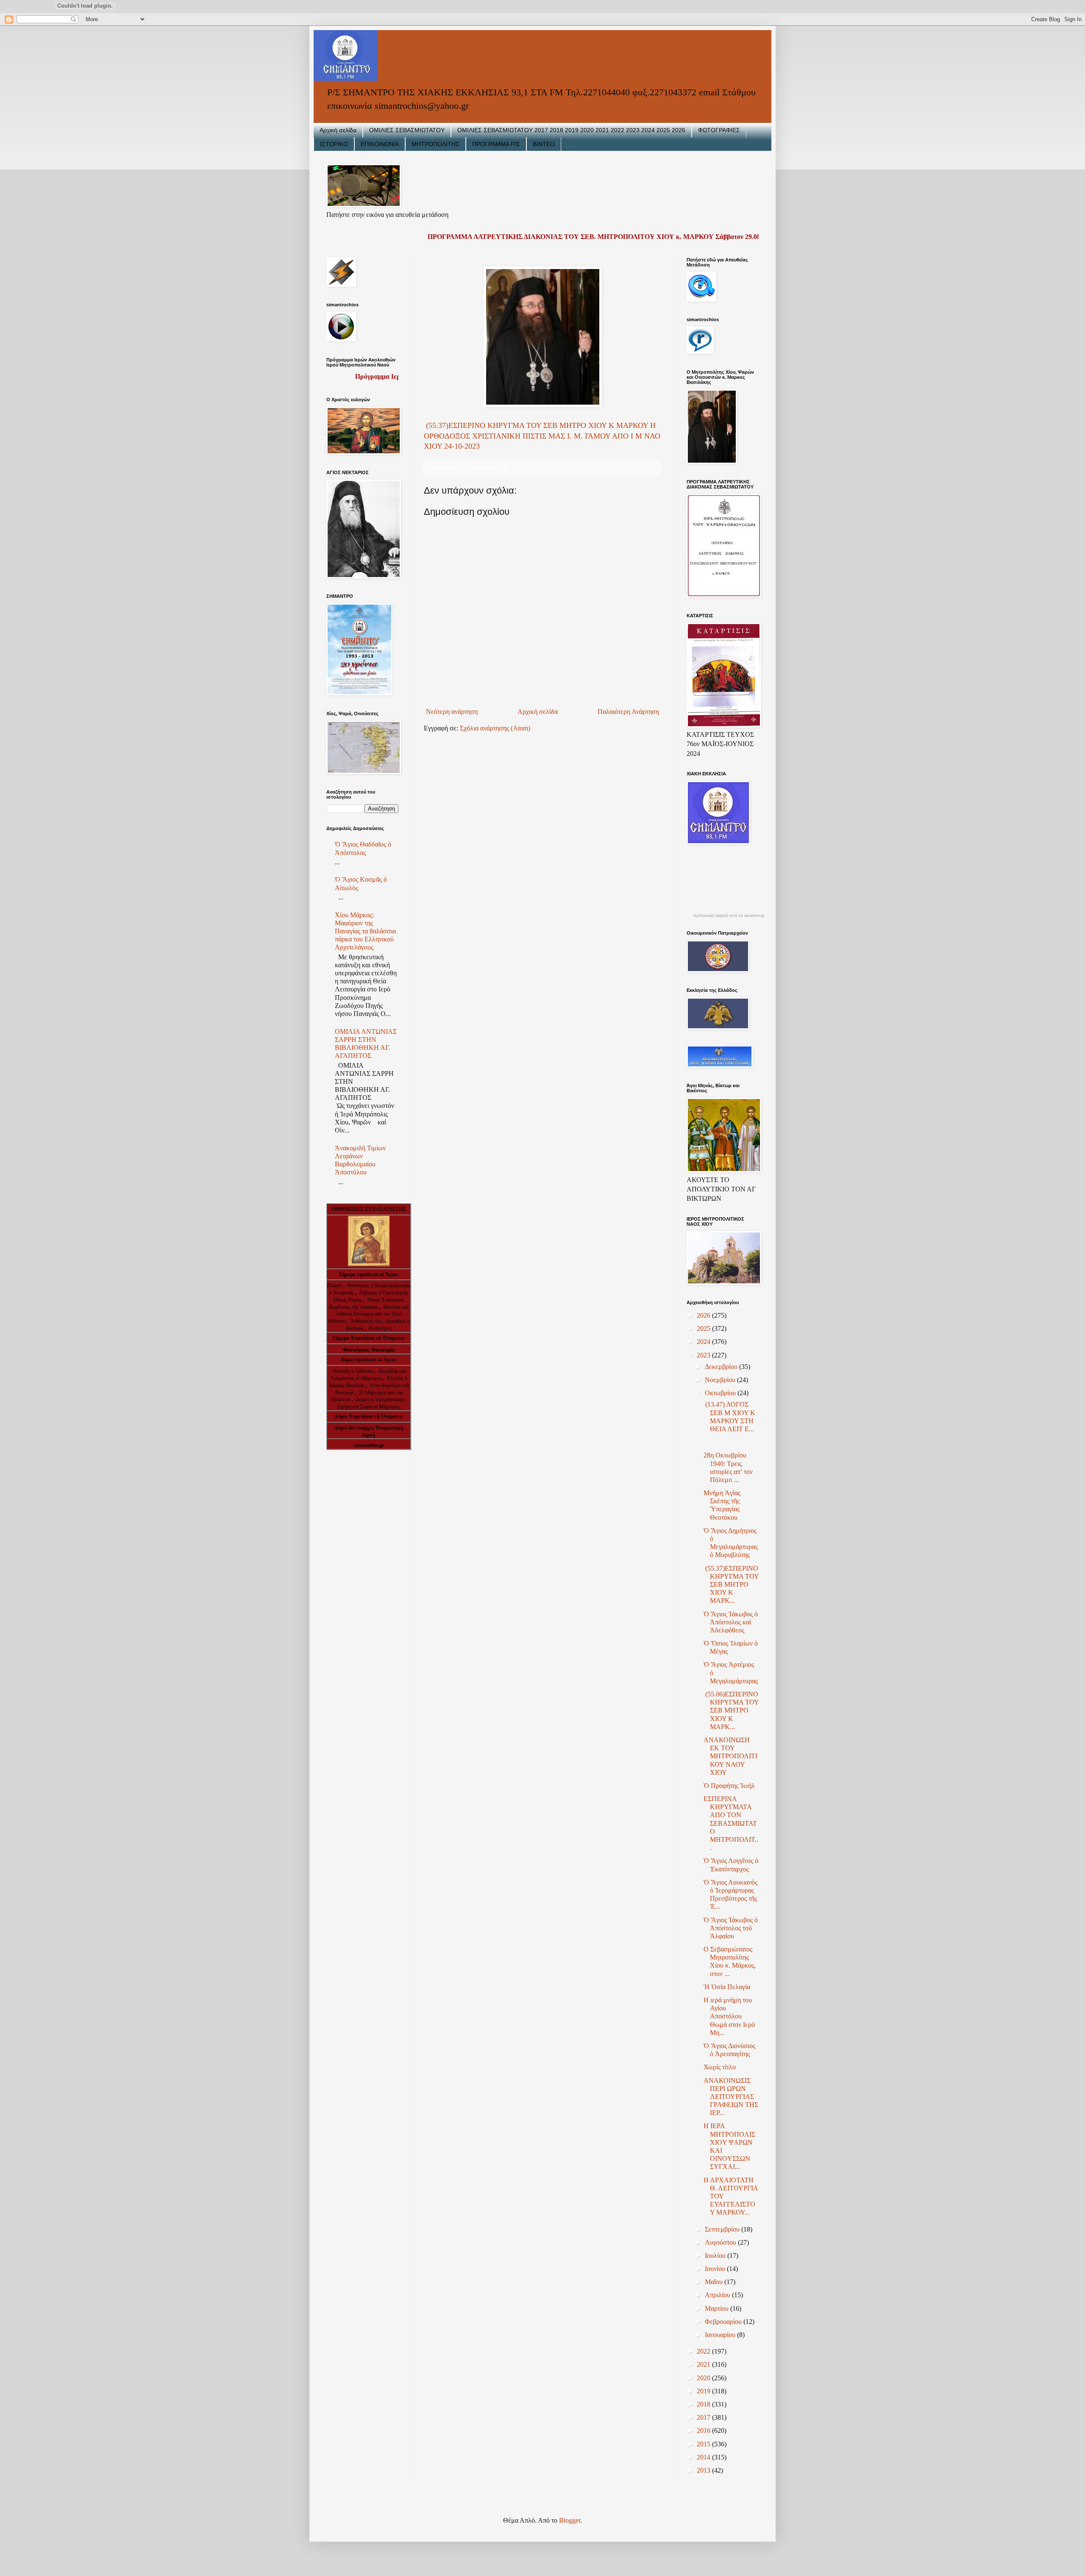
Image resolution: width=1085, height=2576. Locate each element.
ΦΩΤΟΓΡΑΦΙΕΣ (719, 130)
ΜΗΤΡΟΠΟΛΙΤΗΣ (435, 144)
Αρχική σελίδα (338, 130)
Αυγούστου (721, 2242)
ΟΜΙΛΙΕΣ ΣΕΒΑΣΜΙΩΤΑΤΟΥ (407, 130)
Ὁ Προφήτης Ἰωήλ (729, 1786)
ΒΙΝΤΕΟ (544, 144)
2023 (704, 1355)
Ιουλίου (716, 2255)
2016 (704, 2430)
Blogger (570, 2520)
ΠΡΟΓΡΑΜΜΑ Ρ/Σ (496, 144)
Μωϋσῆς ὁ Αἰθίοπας (353, 1371)
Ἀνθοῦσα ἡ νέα (365, 1321)
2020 (704, 2378)
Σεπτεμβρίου (723, 2229)
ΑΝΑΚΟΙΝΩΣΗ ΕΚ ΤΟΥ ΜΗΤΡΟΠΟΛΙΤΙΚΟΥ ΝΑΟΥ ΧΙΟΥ (730, 1756)
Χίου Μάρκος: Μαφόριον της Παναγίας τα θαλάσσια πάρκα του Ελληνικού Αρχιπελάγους (365, 931)
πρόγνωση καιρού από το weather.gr (729, 916)
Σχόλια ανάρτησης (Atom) (495, 728)
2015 (704, 2444)
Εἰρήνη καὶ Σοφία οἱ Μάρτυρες (369, 1407)
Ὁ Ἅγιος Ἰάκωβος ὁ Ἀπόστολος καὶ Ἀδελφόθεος (731, 1622)
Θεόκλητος (380, 1328)
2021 (704, 2364)
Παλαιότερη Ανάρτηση (628, 712)
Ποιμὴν (335, 1285)
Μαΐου (715, 2282)
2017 (704, 2417)
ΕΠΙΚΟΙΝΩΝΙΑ (380, 144)
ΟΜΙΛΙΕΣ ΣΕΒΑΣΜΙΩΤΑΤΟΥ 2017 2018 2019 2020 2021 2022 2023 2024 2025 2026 (571, 130)
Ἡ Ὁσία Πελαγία (727, 1987)
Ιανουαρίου (721, 2335)
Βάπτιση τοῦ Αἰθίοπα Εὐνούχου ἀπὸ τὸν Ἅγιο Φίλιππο (369, 1314)
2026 (704, 1315)
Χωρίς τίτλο (720, 2067)
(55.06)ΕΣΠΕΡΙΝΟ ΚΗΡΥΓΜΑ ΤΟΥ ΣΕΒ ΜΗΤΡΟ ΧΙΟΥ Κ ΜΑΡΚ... (731, 1710)
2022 (704, 2351)
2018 (704, 2404)
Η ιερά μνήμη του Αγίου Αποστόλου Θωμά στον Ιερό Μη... (729, 2016)
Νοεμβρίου (721, 1380)
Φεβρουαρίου (724, 2322)
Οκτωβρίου (721, 1393)
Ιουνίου (716, 2269)
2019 (704, 2391)
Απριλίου (718, 2295)
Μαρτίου (718, 2308)
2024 (704, 1342)
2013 (704, 2470)
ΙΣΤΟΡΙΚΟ (334, 144)
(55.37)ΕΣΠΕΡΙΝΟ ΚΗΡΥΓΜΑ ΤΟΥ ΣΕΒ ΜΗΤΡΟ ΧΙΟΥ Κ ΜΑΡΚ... (731, 1585)
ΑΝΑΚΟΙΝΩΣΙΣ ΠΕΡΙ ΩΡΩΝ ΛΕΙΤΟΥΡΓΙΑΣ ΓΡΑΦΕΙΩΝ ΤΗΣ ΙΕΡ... (731, 2097)
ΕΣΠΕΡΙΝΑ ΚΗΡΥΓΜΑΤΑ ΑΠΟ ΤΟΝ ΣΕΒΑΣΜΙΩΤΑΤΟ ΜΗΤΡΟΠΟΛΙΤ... (731, 1823)
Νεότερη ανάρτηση (452, 712)
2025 (704, 1328)
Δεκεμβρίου (722, 1367)
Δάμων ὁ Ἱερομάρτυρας (380, 1399)
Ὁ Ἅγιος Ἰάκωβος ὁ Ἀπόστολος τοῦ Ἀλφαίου (731, 1928)
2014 (704, 2457)
